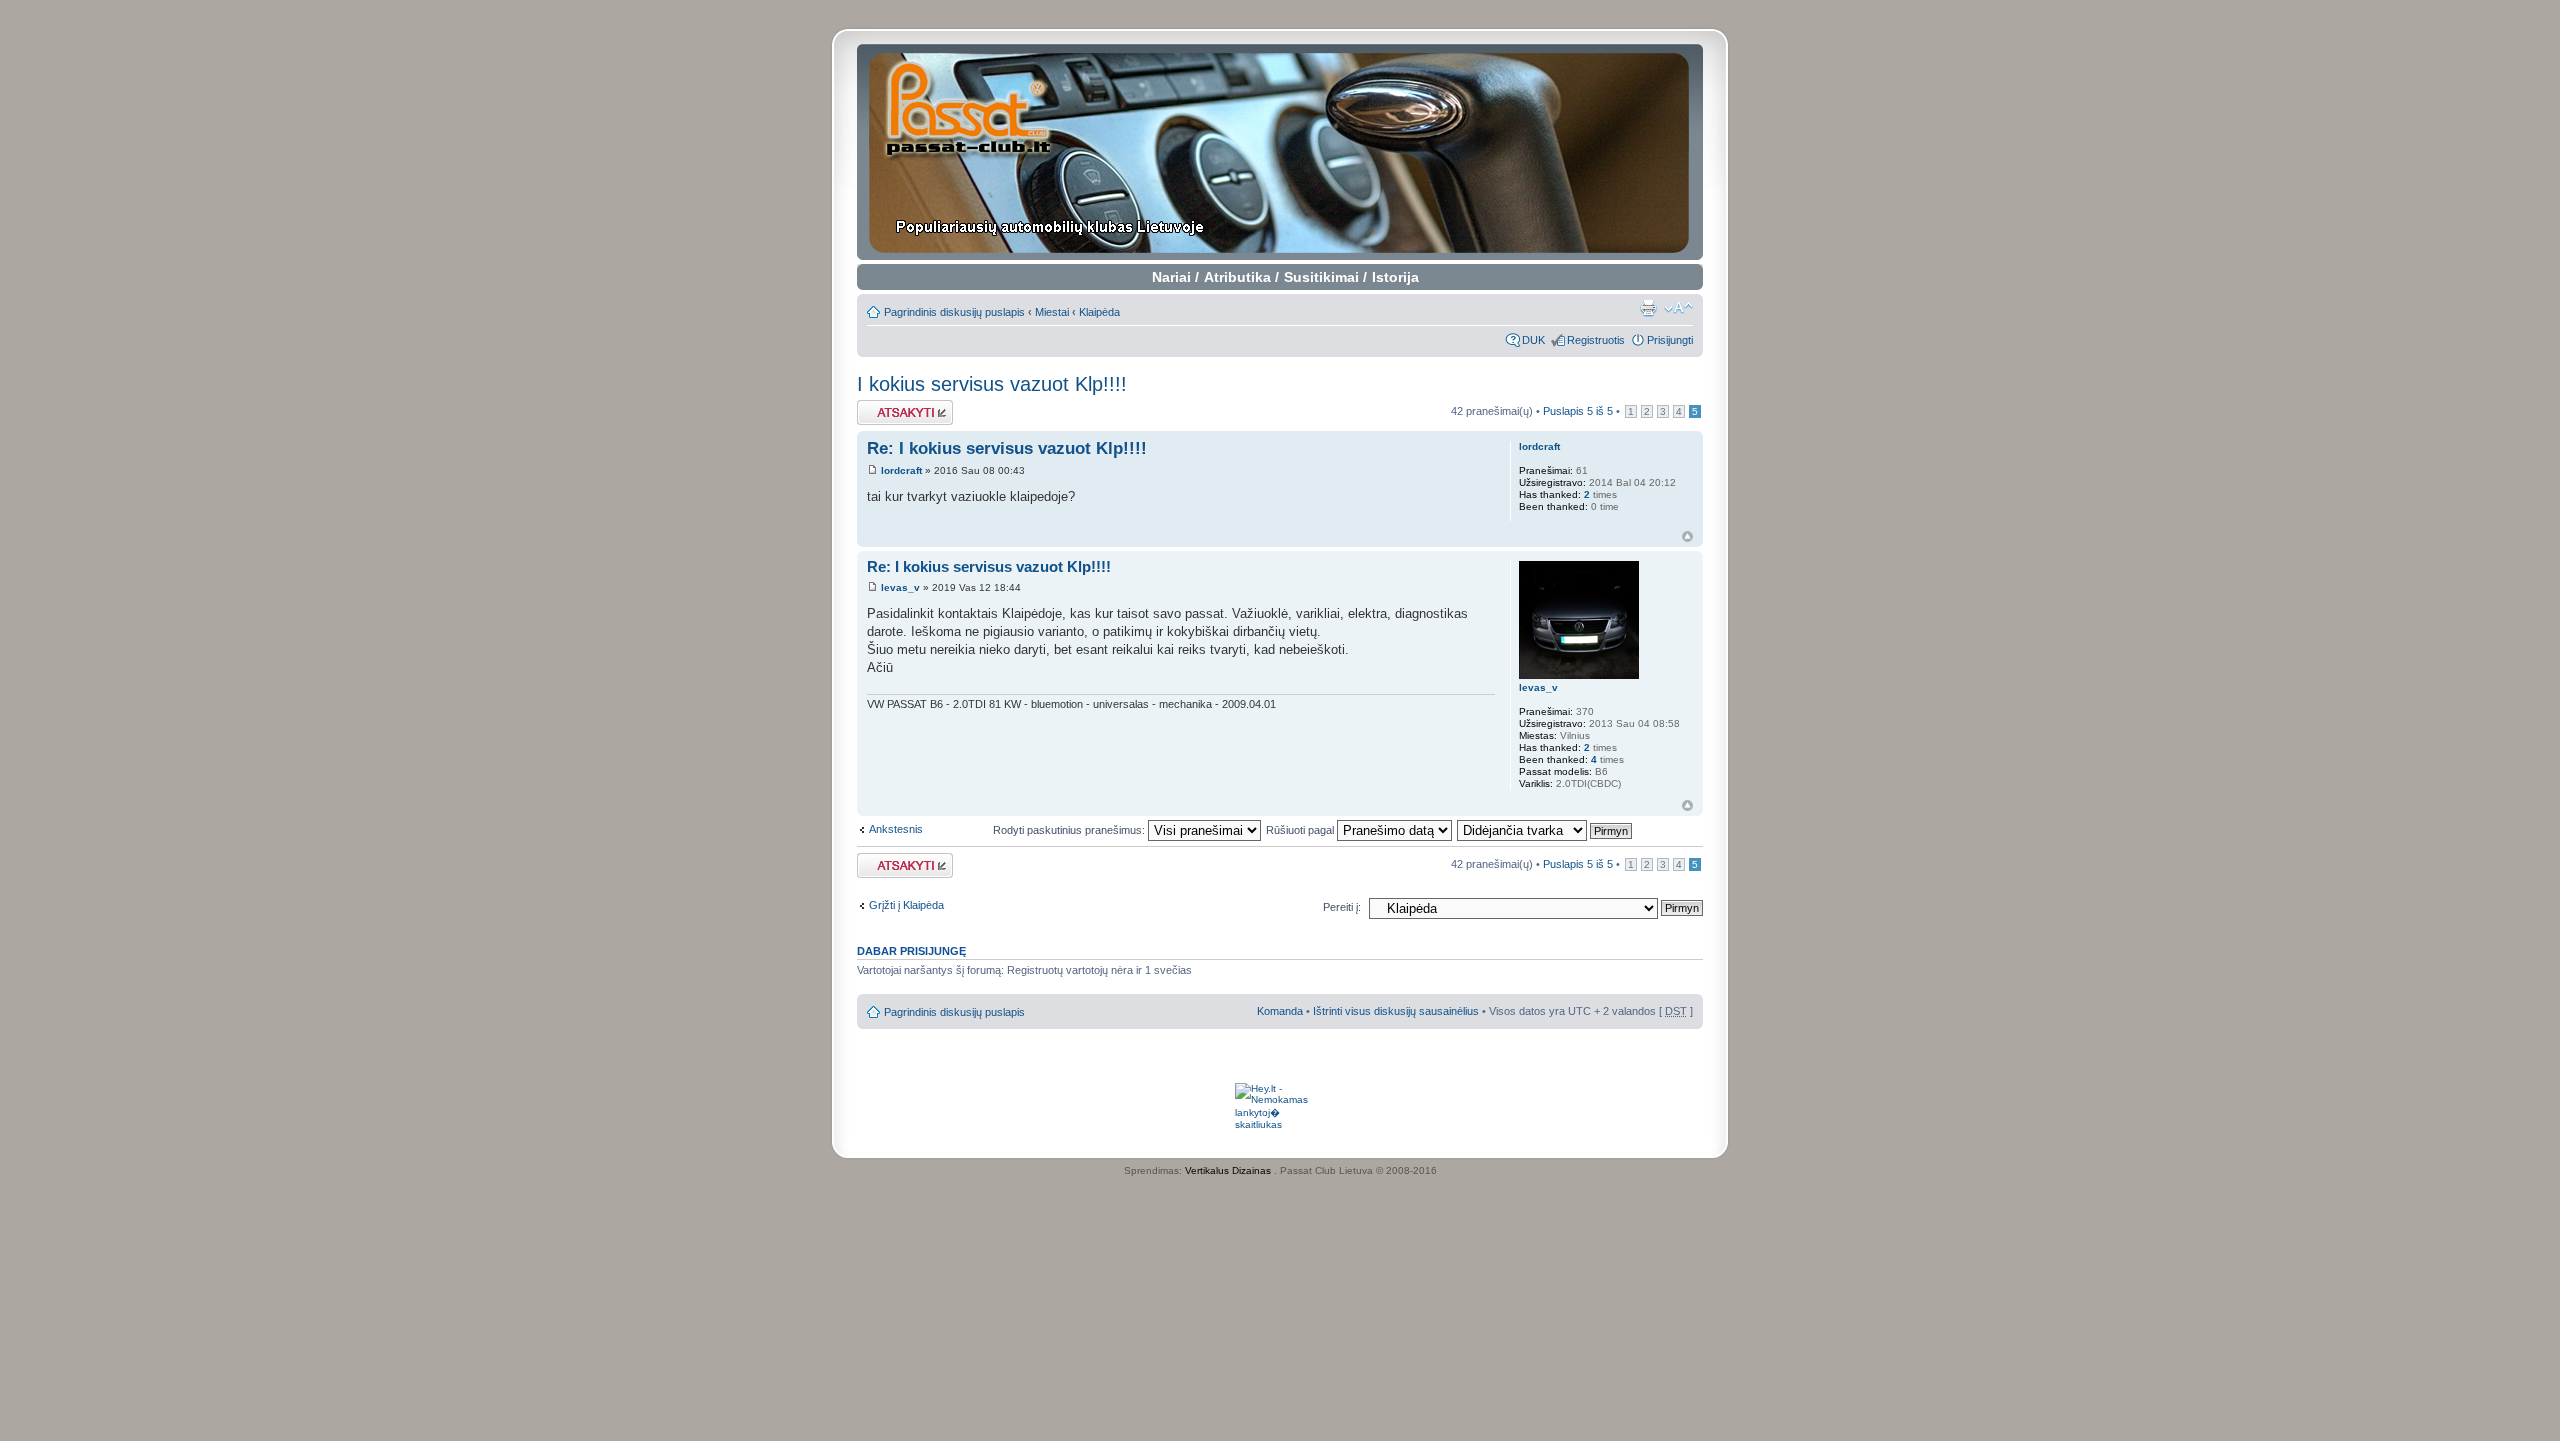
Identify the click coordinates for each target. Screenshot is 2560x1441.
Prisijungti (1670, 340)
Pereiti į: (1342, 907)
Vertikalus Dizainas (1228, 1170)
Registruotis (1596, 340)
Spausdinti (1648, 308)
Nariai (1171, 277)
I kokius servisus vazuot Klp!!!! (992, 384)
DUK (1533, 340)
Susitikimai (1321, 277)
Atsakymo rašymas (904, 406)
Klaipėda (1099, 312)
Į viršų (1687, 536)
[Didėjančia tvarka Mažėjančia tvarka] (1545, 830)
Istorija (1395, 277)
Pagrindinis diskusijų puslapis (954, 312)
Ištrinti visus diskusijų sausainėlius (1396, 1011)
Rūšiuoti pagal (1301, 830)
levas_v (900, 587)
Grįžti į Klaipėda (906, 905)
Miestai (1052, 312)
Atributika (1237, 277)
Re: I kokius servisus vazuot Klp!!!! (1007, 448)
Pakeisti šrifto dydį (1678, 308)
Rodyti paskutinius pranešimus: (1070, 830)
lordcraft (901, 470)
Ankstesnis (896, 829)
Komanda (1280, 1011)
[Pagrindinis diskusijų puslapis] (1280, 152)
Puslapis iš (1578, 411)
